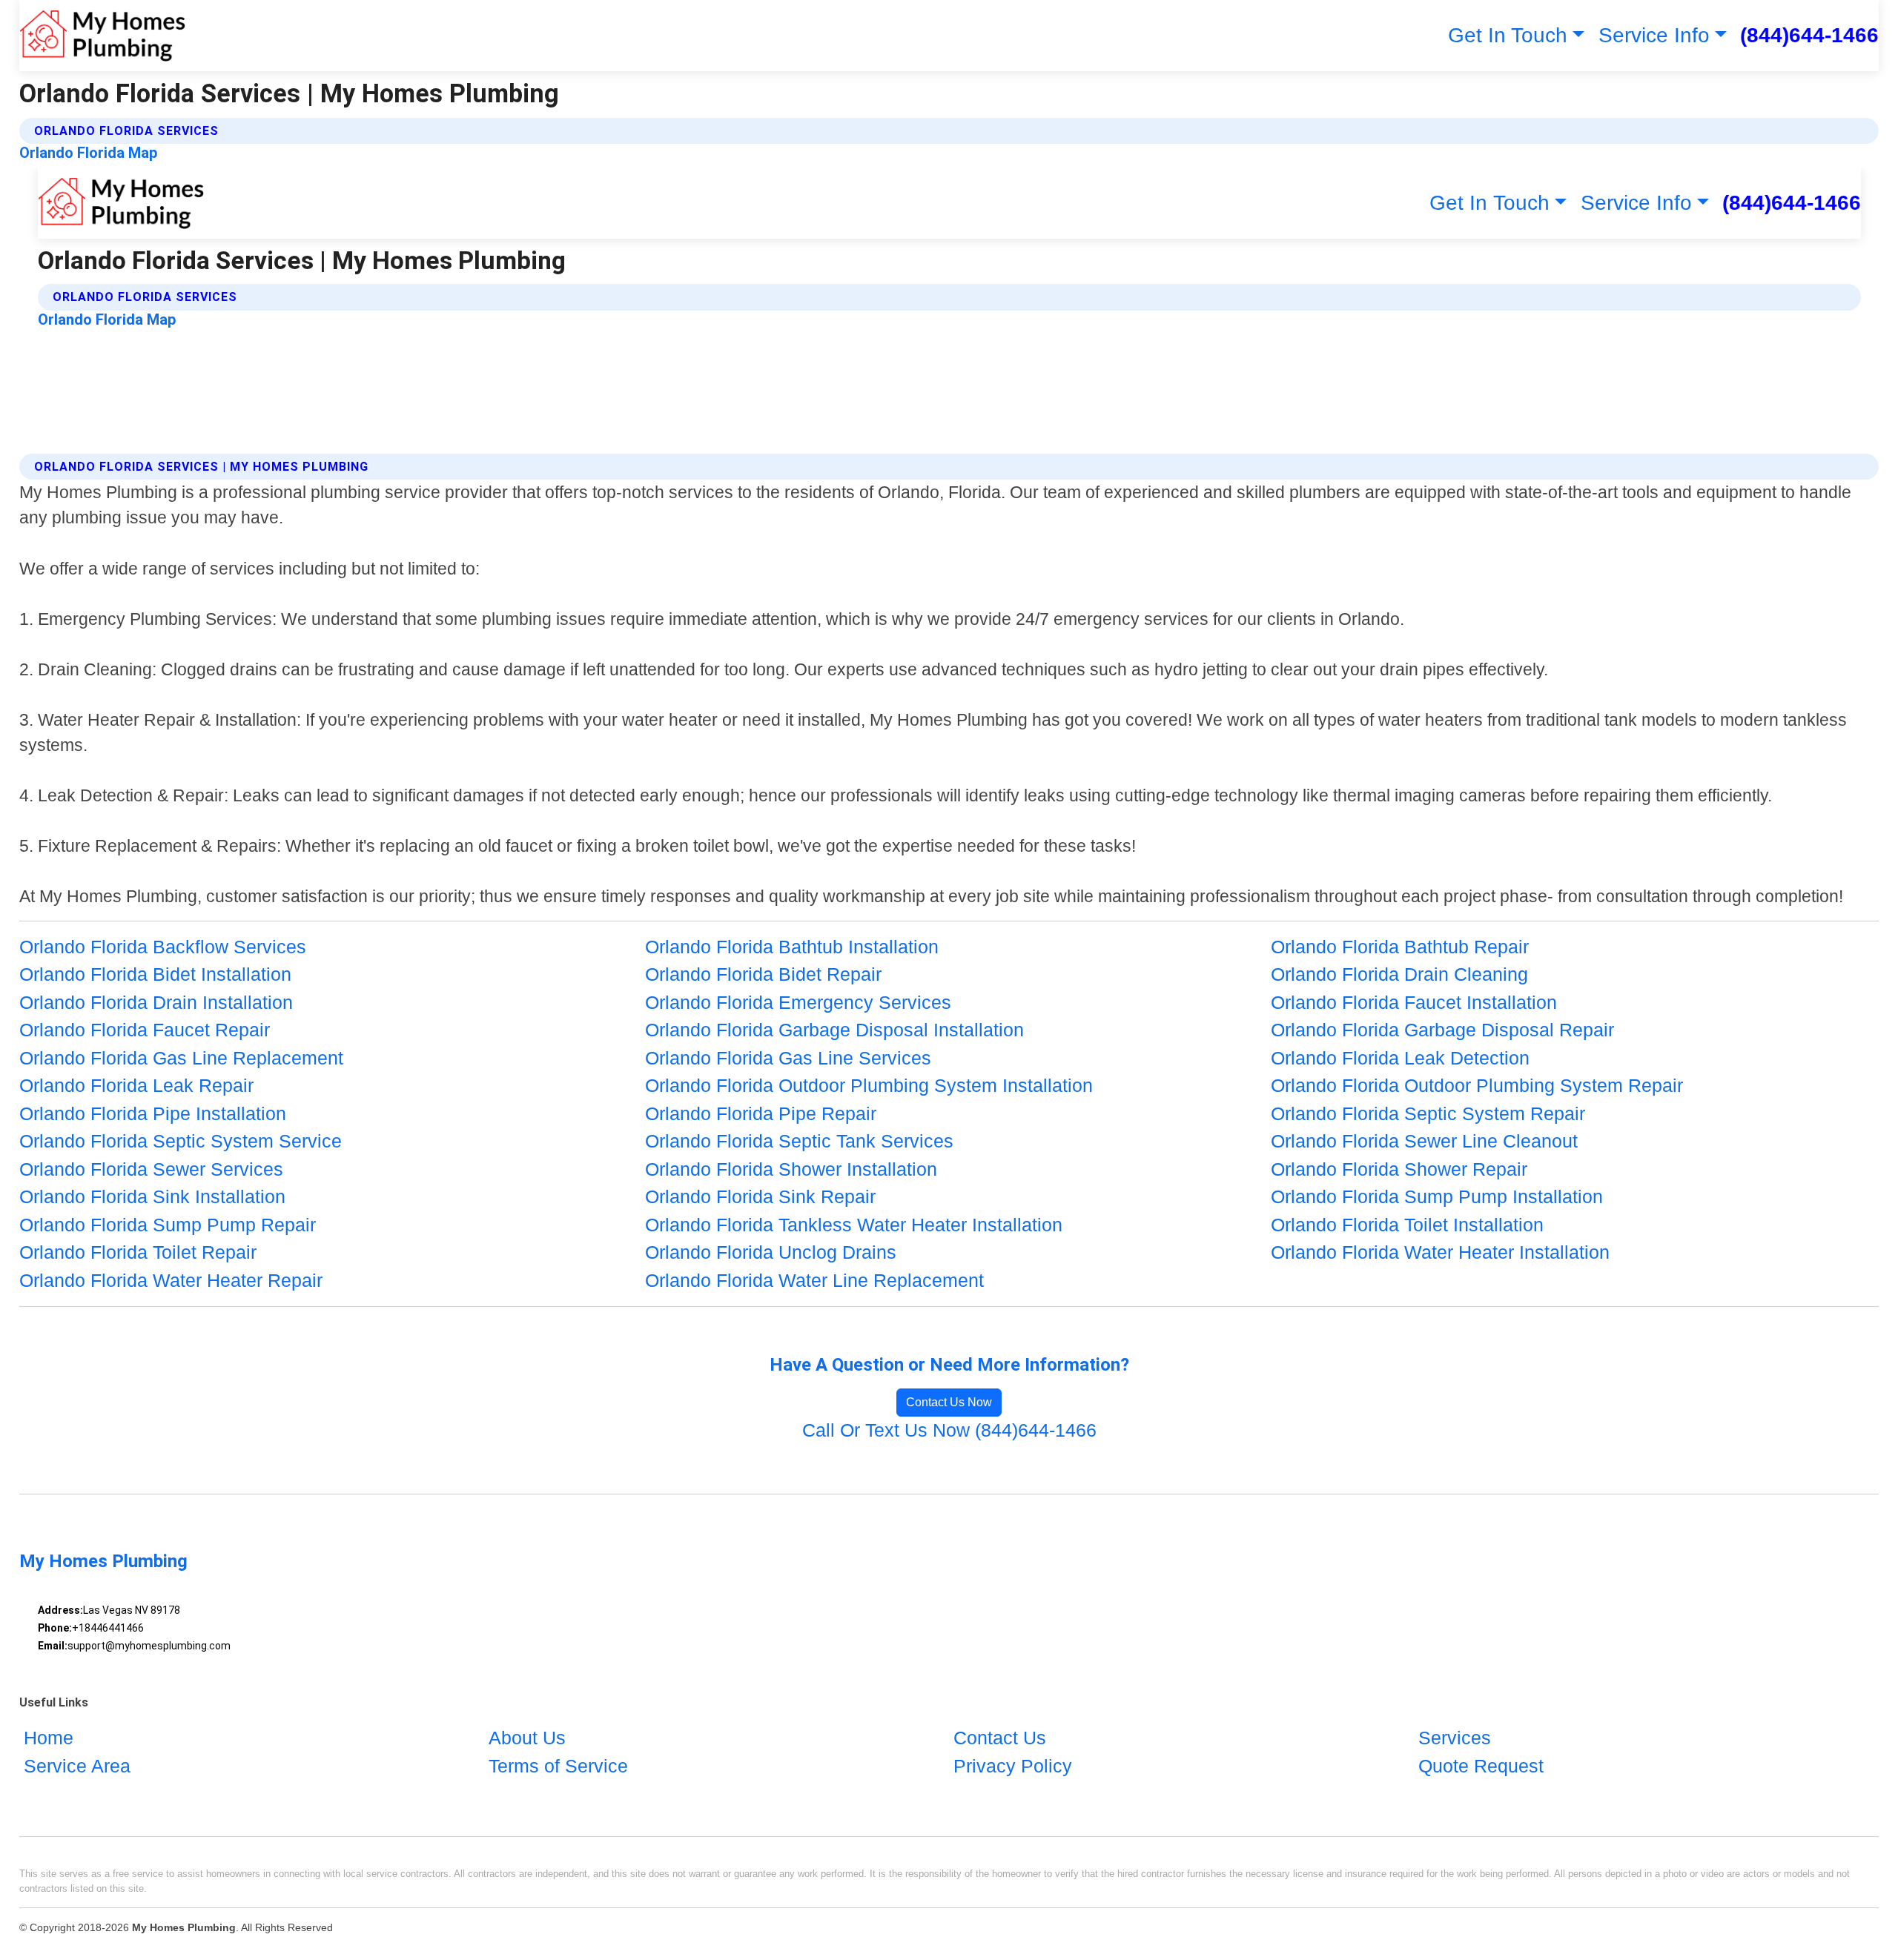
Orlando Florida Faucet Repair (145, 1030)
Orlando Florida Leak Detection (1400, 1058)
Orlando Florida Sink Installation (152, 1196)
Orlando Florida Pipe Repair (761, 1113)
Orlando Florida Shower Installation (791, 1169)
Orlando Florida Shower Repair (1399, 1169)
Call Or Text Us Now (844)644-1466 (949, 1430)
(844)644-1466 (1809, 35)
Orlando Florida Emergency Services (798, 1002)
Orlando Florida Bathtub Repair (1400, 947)
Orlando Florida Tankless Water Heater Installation (854, 1225)
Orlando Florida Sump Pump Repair (168, 1225)
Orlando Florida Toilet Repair (138, 1252)
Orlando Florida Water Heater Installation (1440, 1252)
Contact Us (1000, 1738)
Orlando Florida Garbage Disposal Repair (1442, 1030)
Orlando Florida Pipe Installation (153, 1113)
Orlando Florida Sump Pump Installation (1437, 1196)
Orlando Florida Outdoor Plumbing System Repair (1477, 1085)
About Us (527, 1738)
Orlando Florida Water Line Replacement (814, 1280)
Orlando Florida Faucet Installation (1414, 1002)
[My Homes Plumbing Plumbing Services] (103, 36)
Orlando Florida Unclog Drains (771, 1252)
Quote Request (1481, 1766)
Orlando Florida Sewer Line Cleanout (1424, 1141)
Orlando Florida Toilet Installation (1407, 1225)
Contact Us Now (949, 1402)
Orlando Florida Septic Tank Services (799, 1141)
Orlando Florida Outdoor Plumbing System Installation (869, 1085)
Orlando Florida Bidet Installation (155, 974)
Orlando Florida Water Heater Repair (171, 1280)
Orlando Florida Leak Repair (136, 1085)
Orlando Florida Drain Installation (156, 1002)
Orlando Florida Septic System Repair (1428, 1113)
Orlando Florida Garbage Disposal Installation (834, 1030)
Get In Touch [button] (1508, 35)
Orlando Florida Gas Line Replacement (181, 1058)
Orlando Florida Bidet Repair (763, 974)
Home (49, 1738)
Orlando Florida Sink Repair (760, 1196)
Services (1455, 1738)
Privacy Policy (1013, 1766)
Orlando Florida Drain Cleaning (1399, 974)
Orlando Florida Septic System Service (181, 1141)
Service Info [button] (1654, 35)
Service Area (77, 1766)
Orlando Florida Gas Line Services (788, 1058)
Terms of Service (558, 1766)
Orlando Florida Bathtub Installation (792, 947)
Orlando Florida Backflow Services (163, 947)
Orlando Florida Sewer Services (151, 1169)
